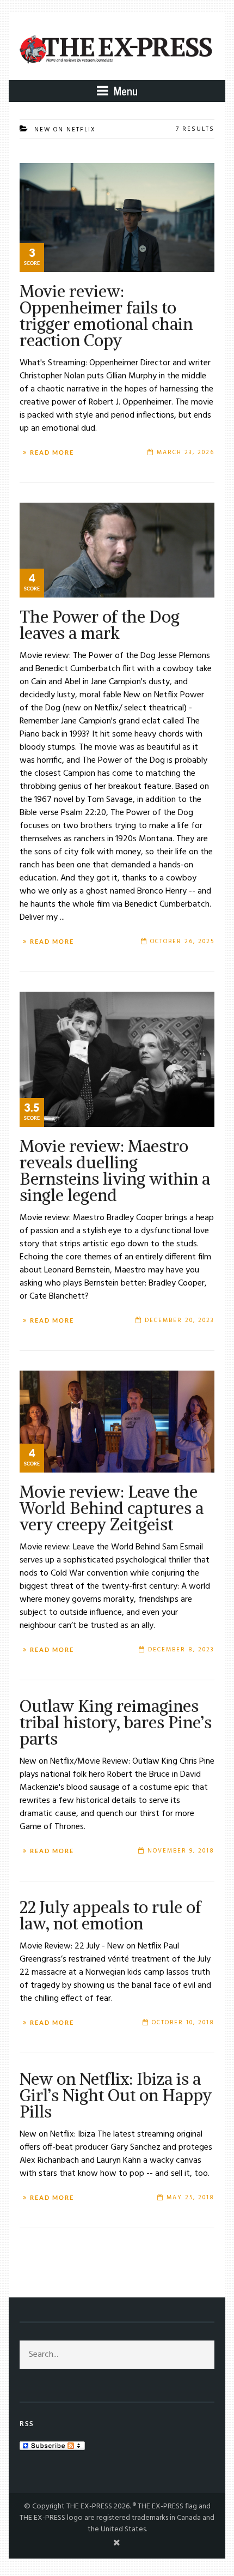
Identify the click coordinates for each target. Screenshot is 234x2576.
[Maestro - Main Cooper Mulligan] (117, 1059)
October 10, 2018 (183, 2023)
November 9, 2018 (181, 1851)
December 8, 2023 (181, 1650)
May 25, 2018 (190, 2198)
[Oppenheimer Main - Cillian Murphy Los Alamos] (117, 217)
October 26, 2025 (182, 942)
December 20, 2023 (180, 1320)
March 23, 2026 (186, 453)
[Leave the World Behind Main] (117, 1422)
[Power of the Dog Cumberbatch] (117, 550)
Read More (52, 453)
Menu (124, 91)
